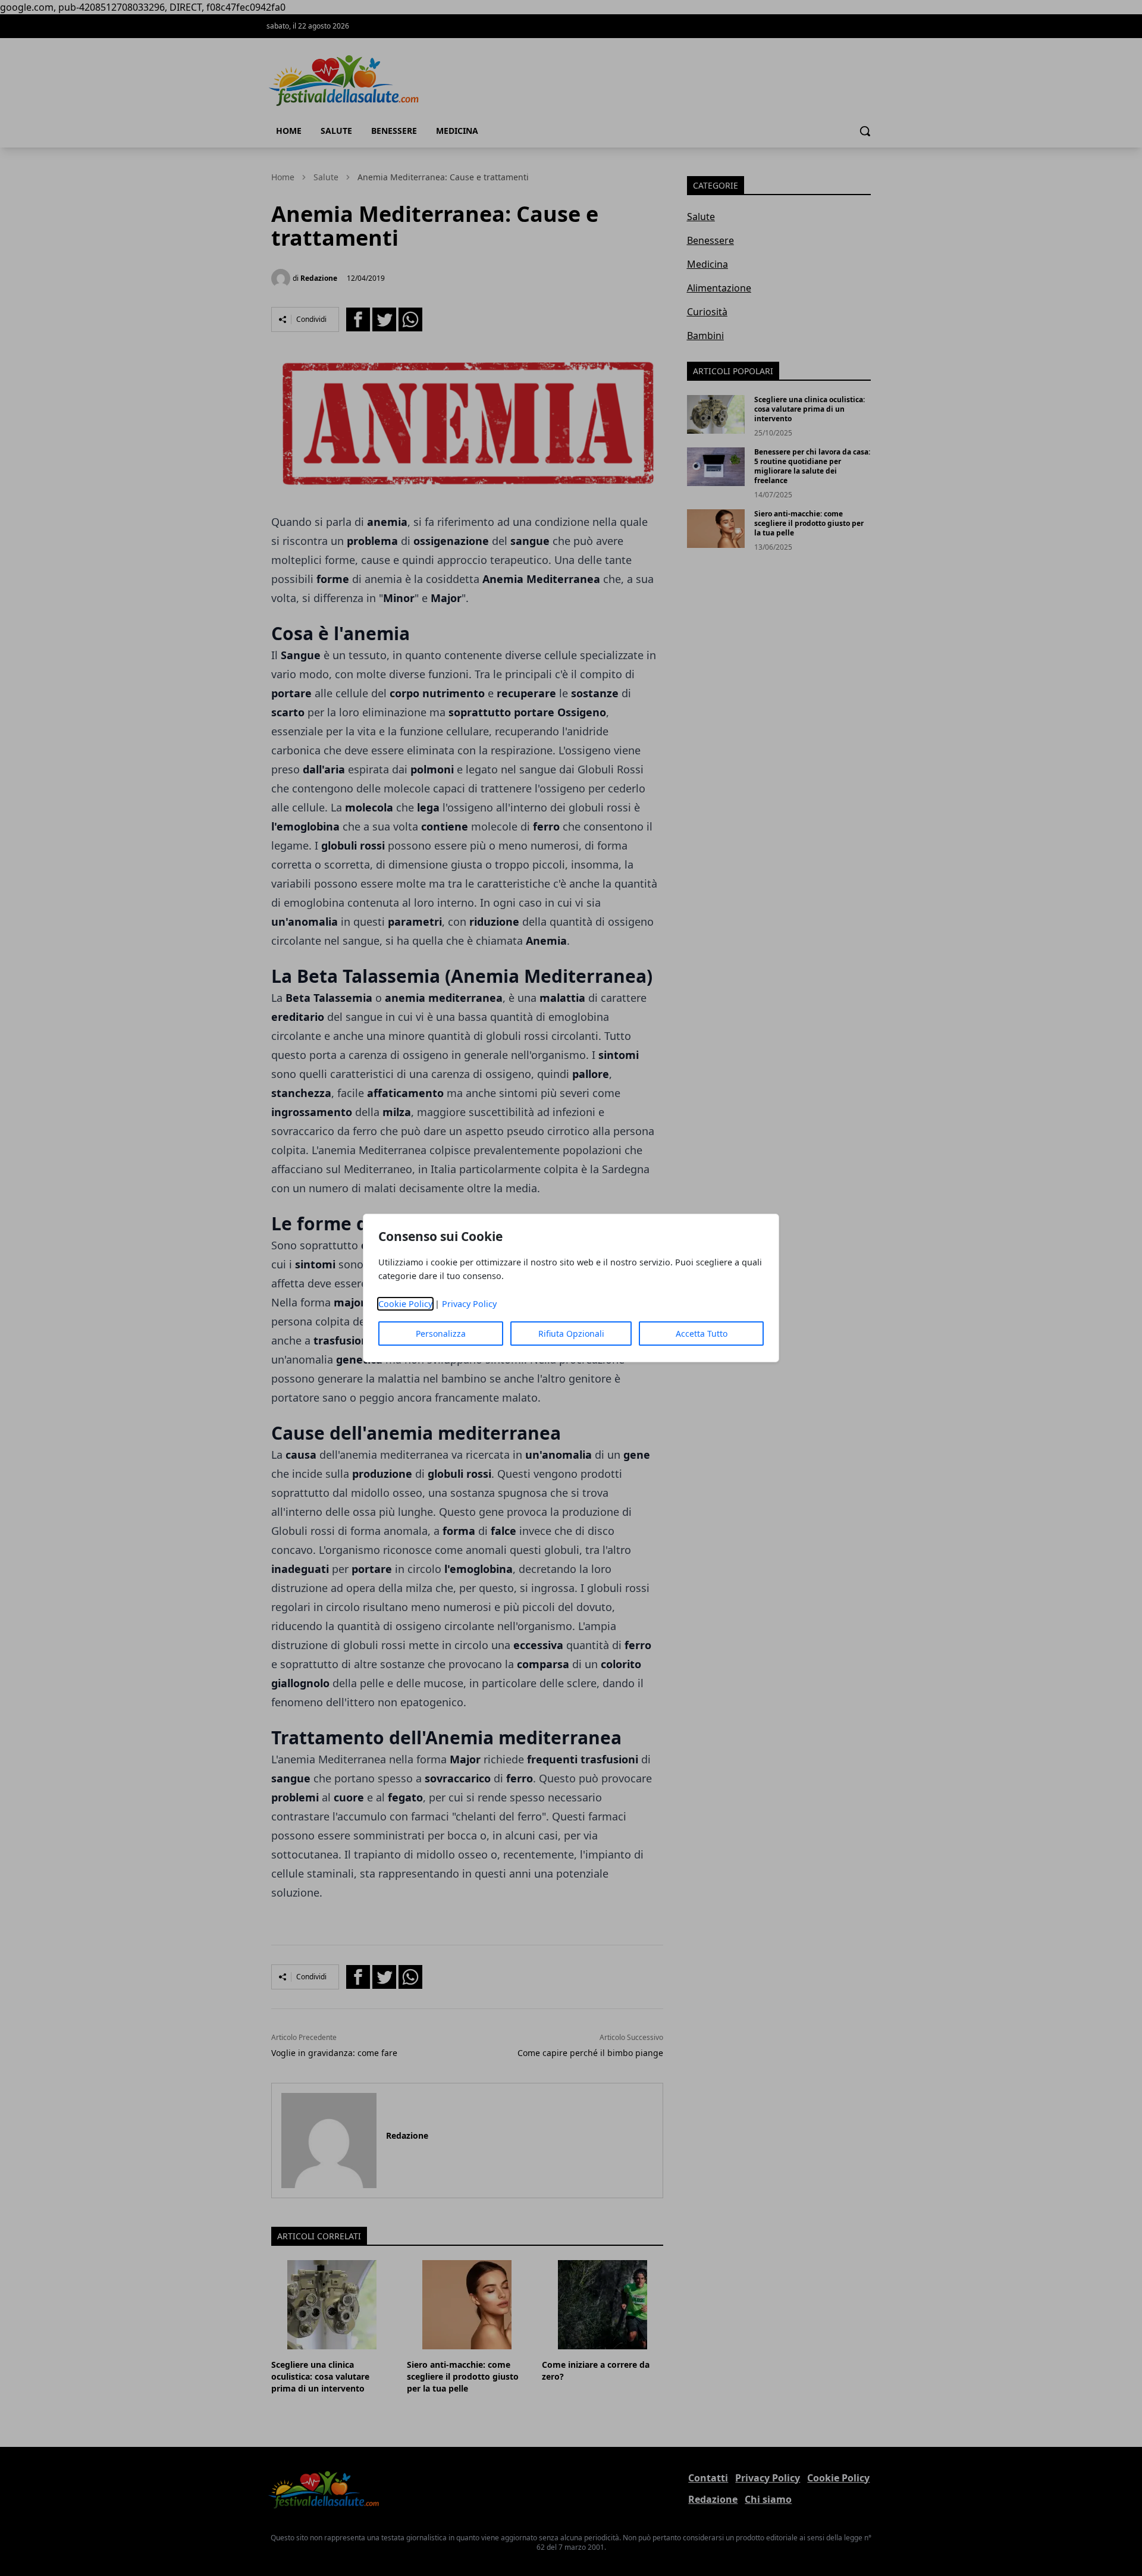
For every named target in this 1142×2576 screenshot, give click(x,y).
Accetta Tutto (702, 1334)
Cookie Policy (405, 1304)
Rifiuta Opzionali (571, 1334)
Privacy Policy (469, 1304)
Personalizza (441, 1334)
